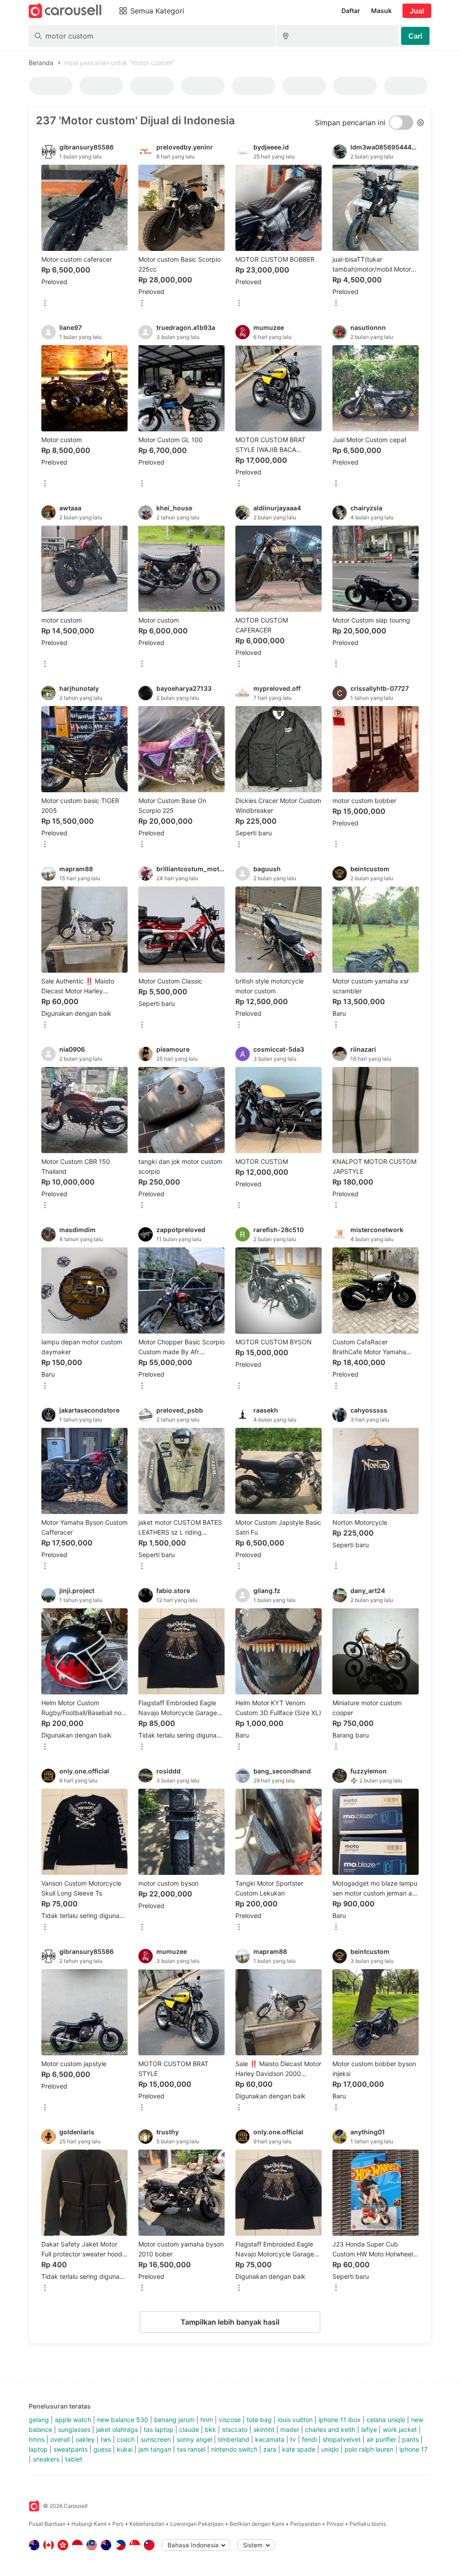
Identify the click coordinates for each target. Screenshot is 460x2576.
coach (126, 2439)
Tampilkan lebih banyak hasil (230, 2322)
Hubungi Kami (89, 2524)
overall (60, 2439)
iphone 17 (414, 2449)
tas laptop (159, 2429)
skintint (264, 2429)
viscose (230, 2420)
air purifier (381, 2439)
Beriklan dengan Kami (257, 2524)
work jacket (400, 2429)
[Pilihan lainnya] (45, 304)
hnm (207, 2420)
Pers (118, 2524)
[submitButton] (415, 36)
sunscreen (156, 2439)
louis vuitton (295, 2420)
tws (106, 2439)
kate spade (299, 2449)
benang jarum (174, 2420)
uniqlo (330, 2449)
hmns (37, 2439)
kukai (125, 2449)
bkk (210, 2429)
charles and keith (330, 2429)
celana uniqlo (386, 2420)
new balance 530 (123, 2420)
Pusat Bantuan (47, 2524)
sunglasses (74, 2429)
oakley (85, 2439)
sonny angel (194, 2439)
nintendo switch (234, 2449)
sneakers (46, 2459)
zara (270, 2449)
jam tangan (155, 2449)
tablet (74, 2459)
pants (410, 2439)
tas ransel (191, 2449)
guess (102, 2449)
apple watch (73, 2420)
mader (290, 2429)
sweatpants (71, 2449)
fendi (309, 2439)
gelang (39, 2420)
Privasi (335, 2524)
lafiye (369, 2429)
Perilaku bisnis (368, 2524)
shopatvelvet (342, 2439)
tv (293, 2439)
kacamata (270, 2439)
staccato (235, 2429)
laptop (38, 2449)
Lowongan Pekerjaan (197, 2524)
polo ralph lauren (369, 2449)
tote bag (259, 2420)
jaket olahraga (117, 2429)
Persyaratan (305, 2524)
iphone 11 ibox (340, 2420)
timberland (234, 2439)
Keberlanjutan (147, 2524)
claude (189, 2429)
